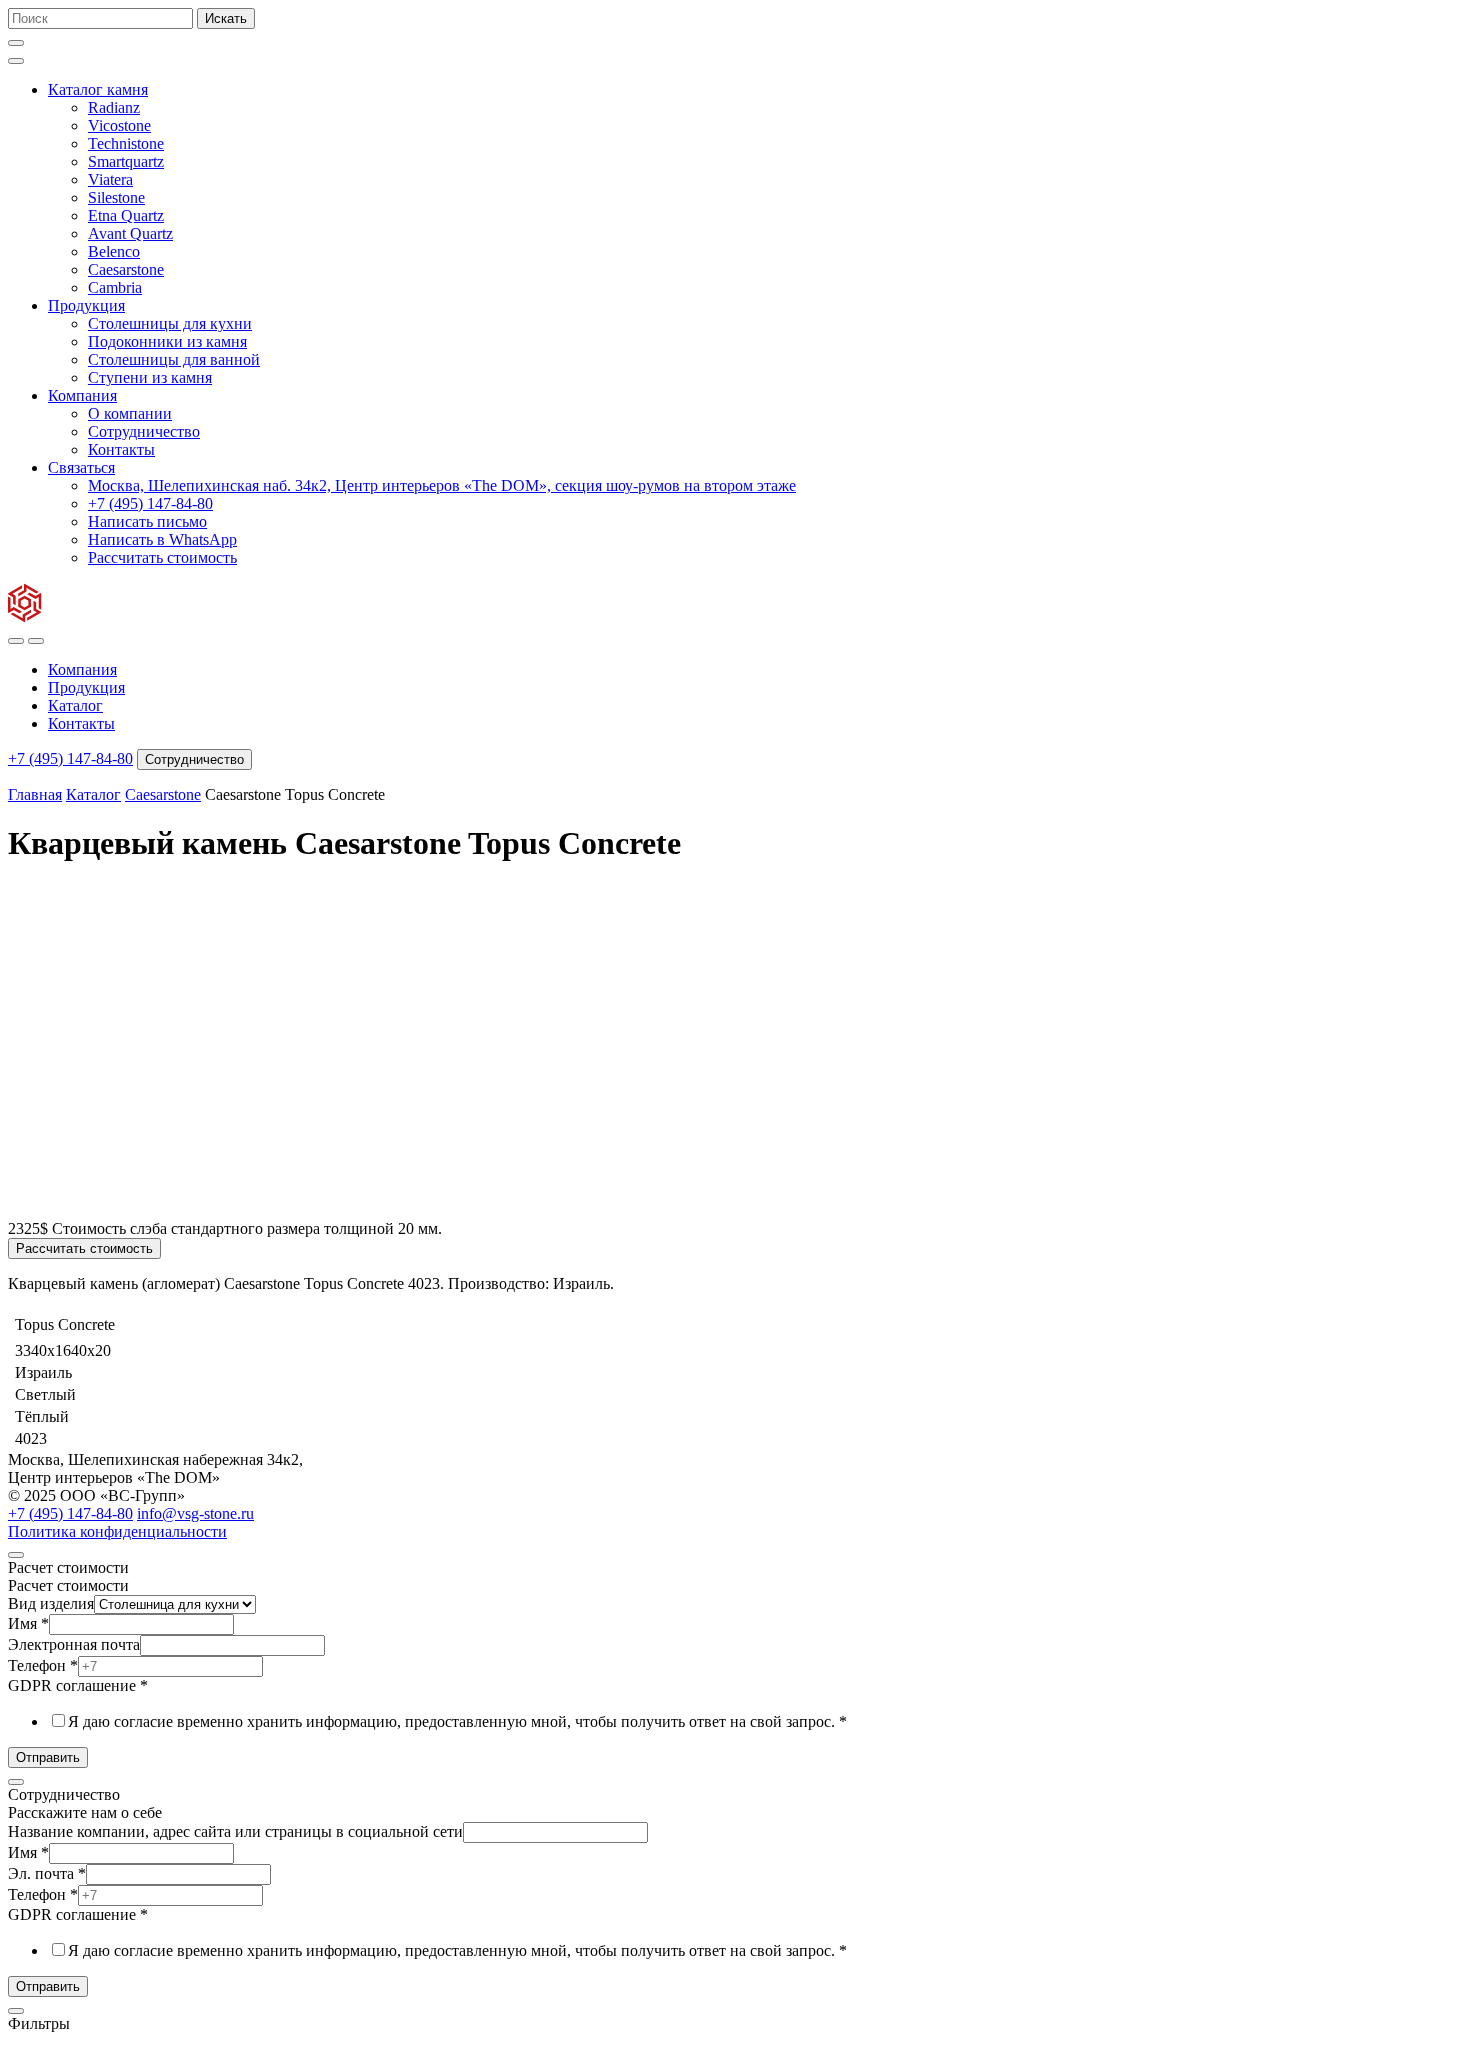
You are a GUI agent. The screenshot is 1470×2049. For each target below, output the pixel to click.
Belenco (114, 251)
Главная (35, 794)
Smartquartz (126, 161)
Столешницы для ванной (174, 359)
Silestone (116, 197)
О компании (130, 413)
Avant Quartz (130, 233)
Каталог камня (98, 89)
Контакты (121, 449)
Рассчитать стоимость (162, 557)
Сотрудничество (144, 431)
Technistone (126, 143)
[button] (16, 43)
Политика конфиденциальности (117, 1531)
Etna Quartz (126, 215)
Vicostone (119, 125)
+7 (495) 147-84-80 (150, 503)
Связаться (81, 467)
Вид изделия (51, 1603)
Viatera (110, 179)
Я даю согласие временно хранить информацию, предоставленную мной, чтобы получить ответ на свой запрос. (457, 1721)
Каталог (75, 705)
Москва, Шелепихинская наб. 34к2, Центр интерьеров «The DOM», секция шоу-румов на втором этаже (442, 485)
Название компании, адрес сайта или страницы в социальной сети (235, 1831)
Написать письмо (147, 521)
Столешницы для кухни (170, 323)
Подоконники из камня (167, 341)
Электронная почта (74, 1644)
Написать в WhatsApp (162, 539)
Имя (28, 1623)
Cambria (115, 287)
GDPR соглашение (78, 1685)
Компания (82, 395)
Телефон (43, 1665)
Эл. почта (47, 1873)
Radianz (114, 107)
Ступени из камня (150, 377)
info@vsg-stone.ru (195, 1513)
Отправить (48, 1757)
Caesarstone (126, 269)
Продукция (86, 305)
